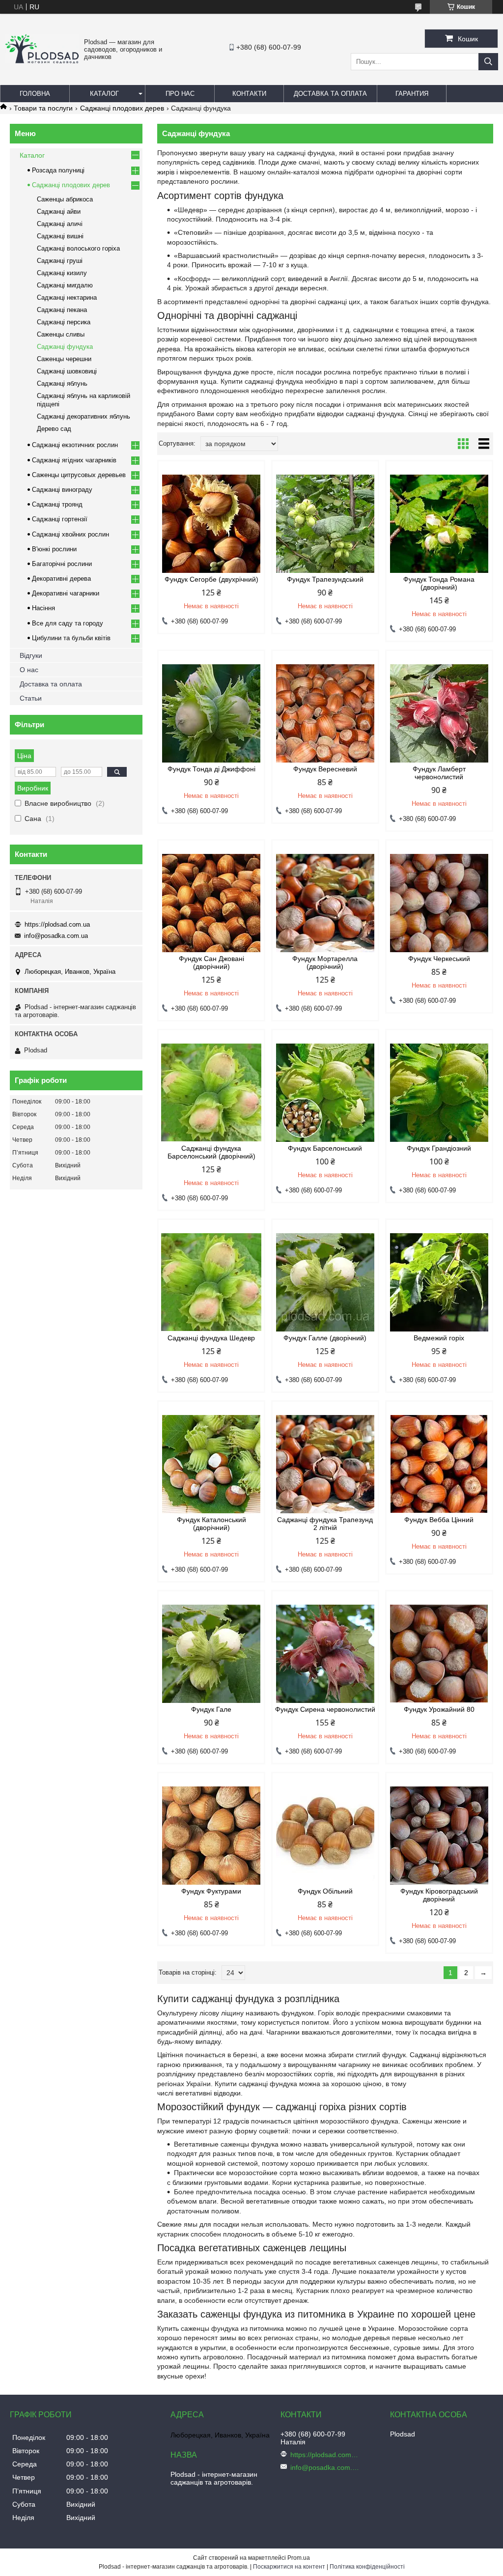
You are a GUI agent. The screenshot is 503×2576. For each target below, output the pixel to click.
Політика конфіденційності (367, 2567)
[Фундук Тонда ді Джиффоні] (211, 713)
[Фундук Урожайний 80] (439, 1654)
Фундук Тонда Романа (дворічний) (439, 583)
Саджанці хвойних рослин (70, 534)
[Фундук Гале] (211, 1654)
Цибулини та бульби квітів (71, 638)
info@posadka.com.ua (56, 936)
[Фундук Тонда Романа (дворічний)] (439, 524)
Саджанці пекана (62, 310)
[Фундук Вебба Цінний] (439, 1464)
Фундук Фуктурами (211, 1891)
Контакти (249, 94)
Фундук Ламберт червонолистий (439, 773)
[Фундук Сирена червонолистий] (325, 1654)
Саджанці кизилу (62, 273)
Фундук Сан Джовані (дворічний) (211, 962)
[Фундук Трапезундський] (325, 524)
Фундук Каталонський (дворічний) (211, 1524)
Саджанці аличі (60, 224)
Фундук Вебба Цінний (439, 1520)
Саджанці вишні (60, 236)
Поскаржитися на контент (289, 2567)
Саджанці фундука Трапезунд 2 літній (325, 1524)
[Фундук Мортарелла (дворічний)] (325, 903)
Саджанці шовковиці (67, 371)
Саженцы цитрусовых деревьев (79, 475)
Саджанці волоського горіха (78, 248)
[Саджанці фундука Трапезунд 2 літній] (325, 1464)
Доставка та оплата (330, 94)
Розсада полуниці (58, 170)
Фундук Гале (211, 1709)
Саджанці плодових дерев (122, 108)
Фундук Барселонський (325, 1148)
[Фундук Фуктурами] (211, 1836)
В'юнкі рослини (54, 549)
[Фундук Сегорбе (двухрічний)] (211, 524)
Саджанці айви (59, 212)
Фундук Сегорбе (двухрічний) (211, 579)
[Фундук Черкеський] (439, 903)
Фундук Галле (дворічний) (325, 1338)
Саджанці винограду (62, 490)
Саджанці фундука (65, 347)
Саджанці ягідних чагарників (74, 460)
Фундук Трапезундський (325, 579)
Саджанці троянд (57, 504)
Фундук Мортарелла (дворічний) (325, 962)
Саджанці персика (64, 322)
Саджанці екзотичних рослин (75, 445)
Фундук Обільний (325, 1891)
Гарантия (412, 94)
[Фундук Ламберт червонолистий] (439, 713)
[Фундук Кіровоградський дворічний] (439, 1836)
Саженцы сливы (61, 334)
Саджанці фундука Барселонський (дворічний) (211, 1152)
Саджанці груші (60, 261)
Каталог (104, 94)
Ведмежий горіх (439, 1338)
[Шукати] (488, 62)
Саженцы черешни (64, 359)
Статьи (31, 698)
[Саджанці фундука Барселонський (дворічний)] (211, 1093)
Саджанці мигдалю (65, 285)
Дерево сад (54, 429)
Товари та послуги (43, 108)
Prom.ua (299, 2558)
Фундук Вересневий (325, 769)
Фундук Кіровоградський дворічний (439, 1895)
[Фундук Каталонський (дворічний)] (211, 1464)
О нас (29, 670)
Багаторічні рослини (62, 564)
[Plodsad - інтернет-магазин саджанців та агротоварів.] (42, 61)
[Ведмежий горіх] (439, 1282)
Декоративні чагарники (66, 593)
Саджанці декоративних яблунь (84, 416)
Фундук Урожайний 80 (439, 1709)
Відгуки (31, 655)
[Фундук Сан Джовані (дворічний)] (211, 903)
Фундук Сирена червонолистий (325, 1709)
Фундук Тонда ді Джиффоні (211, 769)
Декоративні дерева (61, 579)
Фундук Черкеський (439, 959)
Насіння (43, 608)
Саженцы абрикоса (65, 199)
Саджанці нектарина (67, 297)
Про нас (180, 94)
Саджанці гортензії (60, 519)
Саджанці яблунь (62, 383)
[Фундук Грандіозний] (439, 1093)
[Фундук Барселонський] (325, 1093)
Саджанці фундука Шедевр (211, 1338)
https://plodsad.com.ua (57, 924)
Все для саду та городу (68, 623)
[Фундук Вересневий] (325, 713)
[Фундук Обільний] (325, 1836)
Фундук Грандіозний (439, 1148)
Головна (35, 94)
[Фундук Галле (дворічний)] (325, 1282)
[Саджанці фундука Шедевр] (211, 1282)
